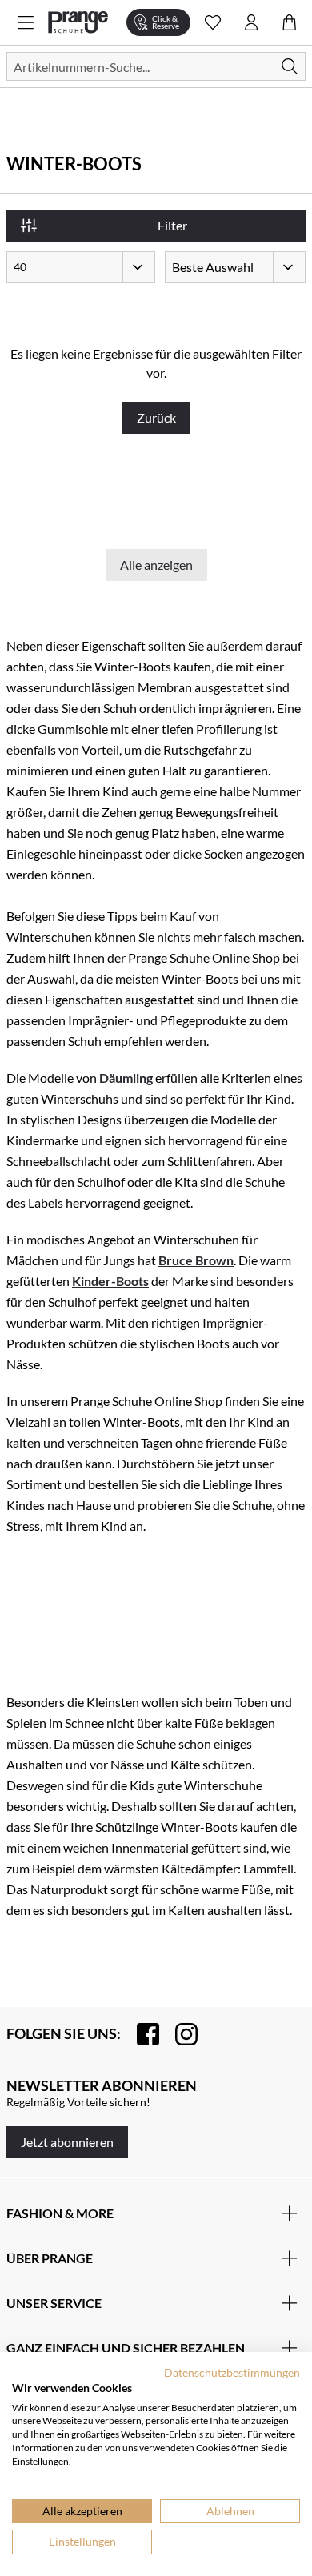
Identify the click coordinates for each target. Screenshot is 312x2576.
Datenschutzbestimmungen (232, 2372)
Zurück (156, 417)
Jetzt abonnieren (67, 2142)
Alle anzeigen (156, 565)
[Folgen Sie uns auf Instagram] (178, 2034)
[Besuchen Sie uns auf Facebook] (140, 2034)
